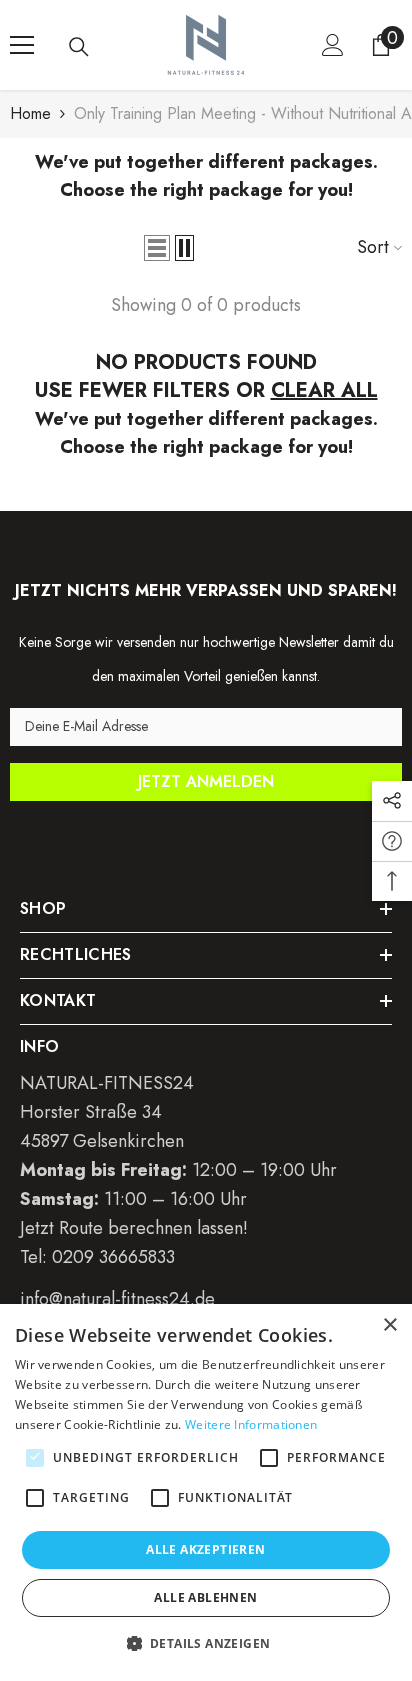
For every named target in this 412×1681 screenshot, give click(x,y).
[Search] (79, 47)
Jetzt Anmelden (206, 781)
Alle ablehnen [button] (205, 1597)
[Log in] (333, 45)
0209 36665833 (113, 1257)
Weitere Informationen (251, 1424)
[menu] (22, 45)
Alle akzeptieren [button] (205, 1549)
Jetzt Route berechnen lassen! (134, 1228)
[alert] (206, 1492)
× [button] (389, 1325)
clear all (324, 391)
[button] (157, 248)
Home (30, 113)
